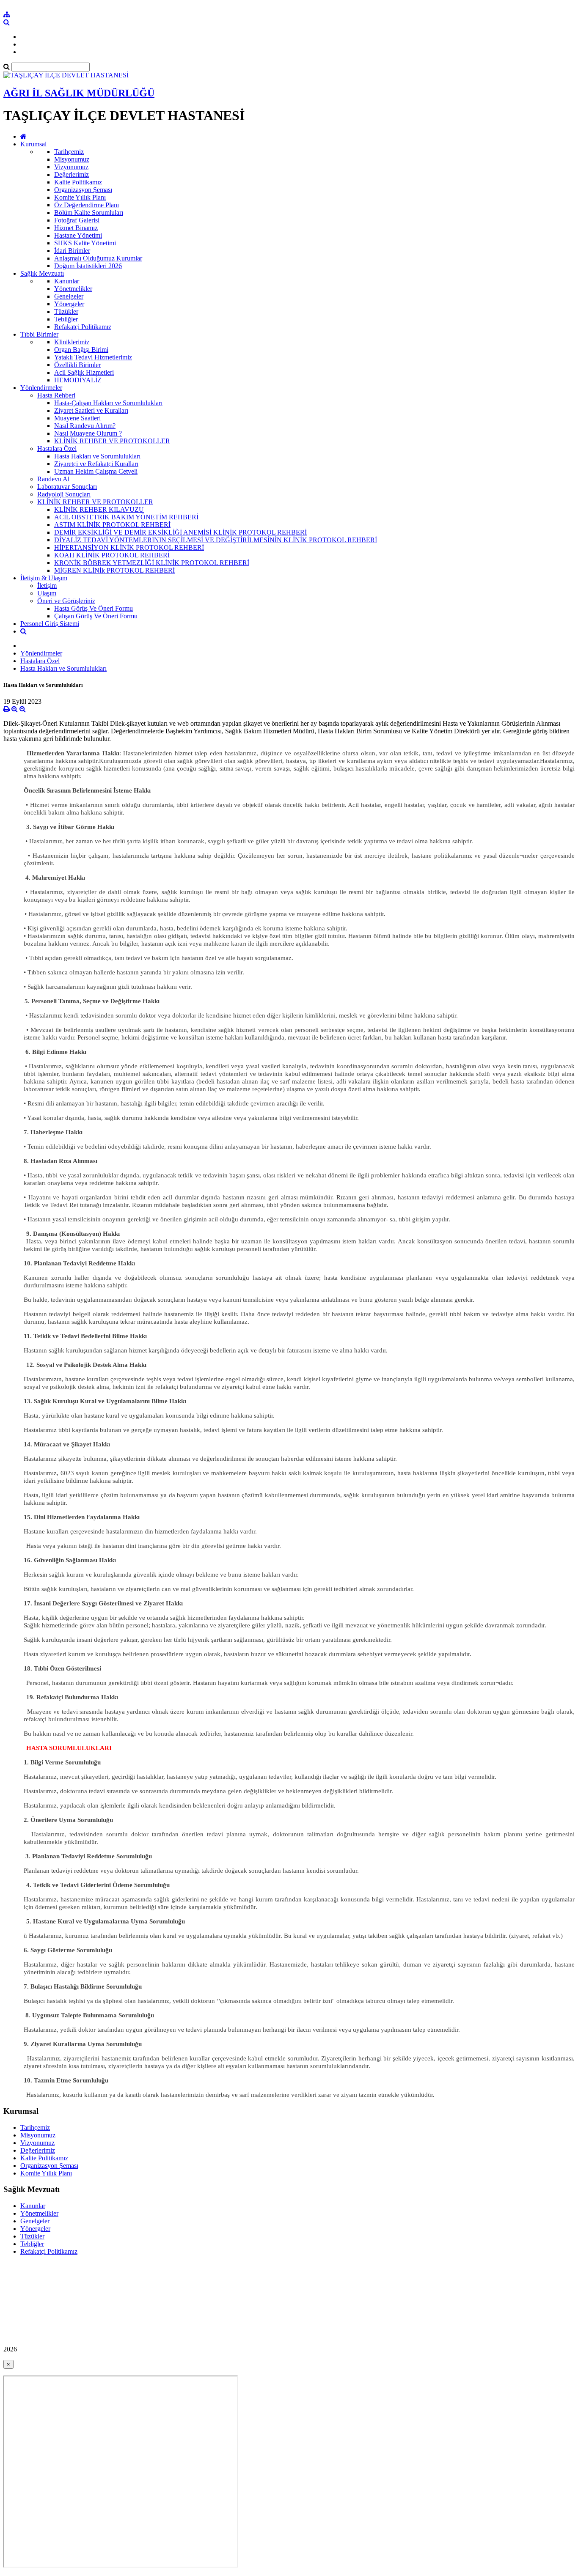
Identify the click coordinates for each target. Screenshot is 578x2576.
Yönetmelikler (73, 289)
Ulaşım (47, 593)
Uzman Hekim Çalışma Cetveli (96, 471)
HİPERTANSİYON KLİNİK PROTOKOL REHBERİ (129, 547)
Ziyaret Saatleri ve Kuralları (91, 410)
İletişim (47, 586)
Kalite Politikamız (78, 182)
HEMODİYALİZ (78, 380)
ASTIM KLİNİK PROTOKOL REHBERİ (112, 525)
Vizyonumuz (71, 167)
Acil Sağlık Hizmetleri (84, 372)
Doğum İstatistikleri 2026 (88, 266)
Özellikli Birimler (77, 365)
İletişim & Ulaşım (44, 578)
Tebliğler (66, 319)
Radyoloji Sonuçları (64, 494)
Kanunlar (67, 281)
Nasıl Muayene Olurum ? (88, 433)
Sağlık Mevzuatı (42, 273)
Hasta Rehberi (56, 395)
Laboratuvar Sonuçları (67, 487)
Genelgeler (69, 296)
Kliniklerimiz (72, 342)
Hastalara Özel (57, 449)
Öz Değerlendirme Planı (87, 205)
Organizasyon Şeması (83, 190)
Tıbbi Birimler (39, 334)
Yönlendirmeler (41, 388)
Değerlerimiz (72, 174)
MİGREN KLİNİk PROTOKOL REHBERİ (114, 570)
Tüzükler (66, 311)
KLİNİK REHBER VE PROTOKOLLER (112, 441)
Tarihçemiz (69, 152)
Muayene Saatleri (77, 418)
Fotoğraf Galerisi (77, 220)
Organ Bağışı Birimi (81, 350)
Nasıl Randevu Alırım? (85, 426)
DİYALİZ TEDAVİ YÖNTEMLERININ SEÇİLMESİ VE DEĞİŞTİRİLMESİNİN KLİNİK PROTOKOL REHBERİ (216, 540)
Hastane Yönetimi (78, 235)
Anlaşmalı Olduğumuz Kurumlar (98, 258)
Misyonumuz (72, 159)
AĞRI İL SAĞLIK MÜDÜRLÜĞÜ (79, 93)
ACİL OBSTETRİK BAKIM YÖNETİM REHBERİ (126, 517)
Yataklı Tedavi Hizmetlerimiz (93, 357)
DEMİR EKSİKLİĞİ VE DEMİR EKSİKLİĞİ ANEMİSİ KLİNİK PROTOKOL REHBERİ (180, 532)
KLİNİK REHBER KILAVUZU (99, 509)
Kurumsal (33, 144)
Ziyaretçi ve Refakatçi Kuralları (96, 464)
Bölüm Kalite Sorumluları (89, 213)
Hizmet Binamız (76, 228)
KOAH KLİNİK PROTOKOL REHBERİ (112, 555)
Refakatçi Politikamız (83, 327)
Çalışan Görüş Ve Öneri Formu (96, 616)
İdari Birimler (72, 251)
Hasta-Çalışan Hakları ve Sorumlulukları (108, 403)
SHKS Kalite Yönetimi (85, 243)
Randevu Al (53, 479)
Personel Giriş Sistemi (50, 624)
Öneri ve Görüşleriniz (66, 601)
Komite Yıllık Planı (80, 197)
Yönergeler (69, 304)
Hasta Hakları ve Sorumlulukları (97, 456)
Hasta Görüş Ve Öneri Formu (94, 608)
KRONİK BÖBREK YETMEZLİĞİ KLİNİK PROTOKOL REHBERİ (152, 563)
